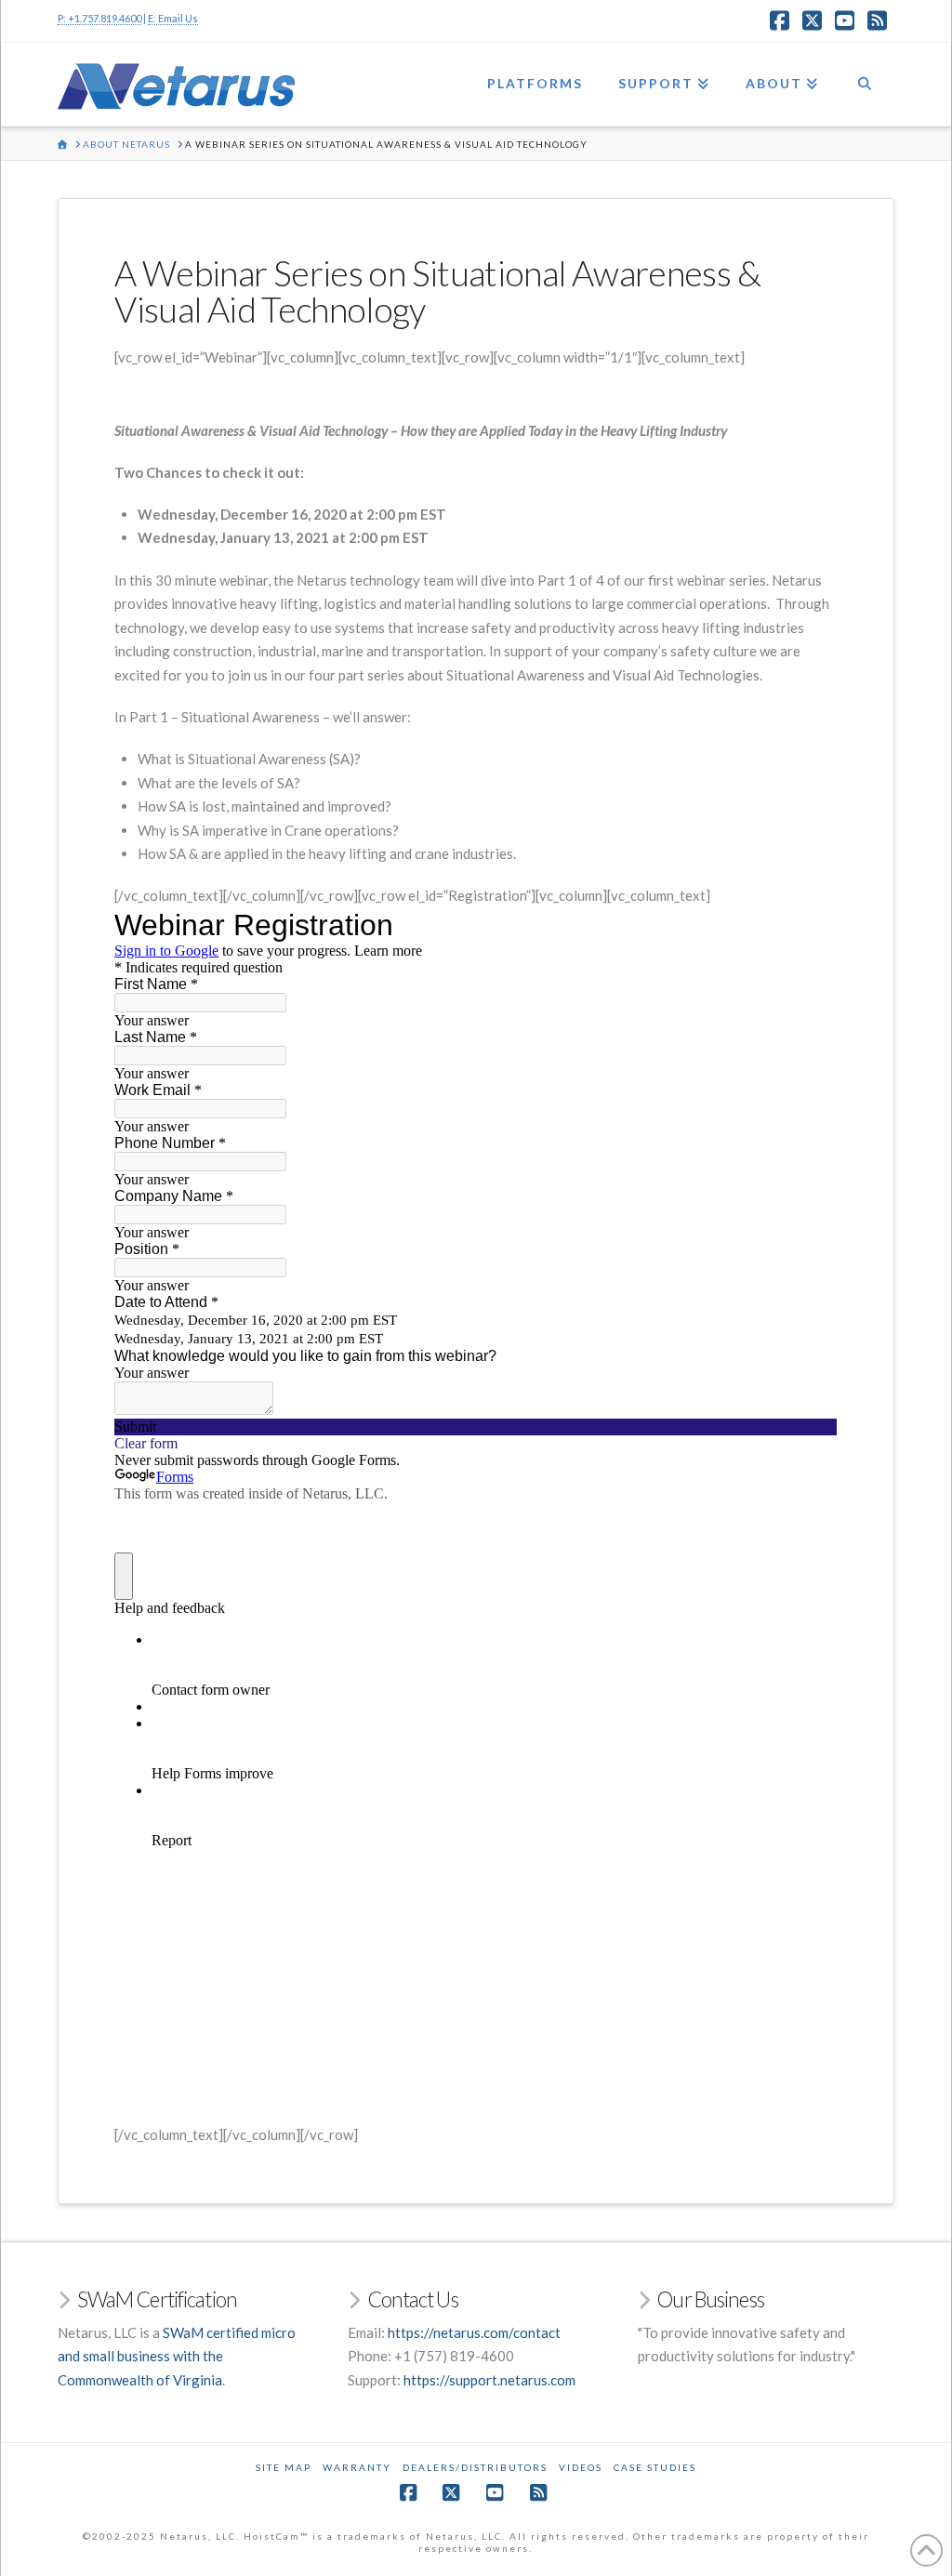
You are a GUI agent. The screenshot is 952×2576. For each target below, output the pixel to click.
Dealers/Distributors (475, 2467)
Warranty (357, 2467)
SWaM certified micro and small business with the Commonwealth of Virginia (177, 2356)
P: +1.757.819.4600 (99, 18)
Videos (581, 2467)
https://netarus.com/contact (474, 2332)
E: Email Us (173, 18)
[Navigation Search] (865, 85)
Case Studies (655, 2467)
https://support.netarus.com (489, 2380)
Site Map (284, 2467)
